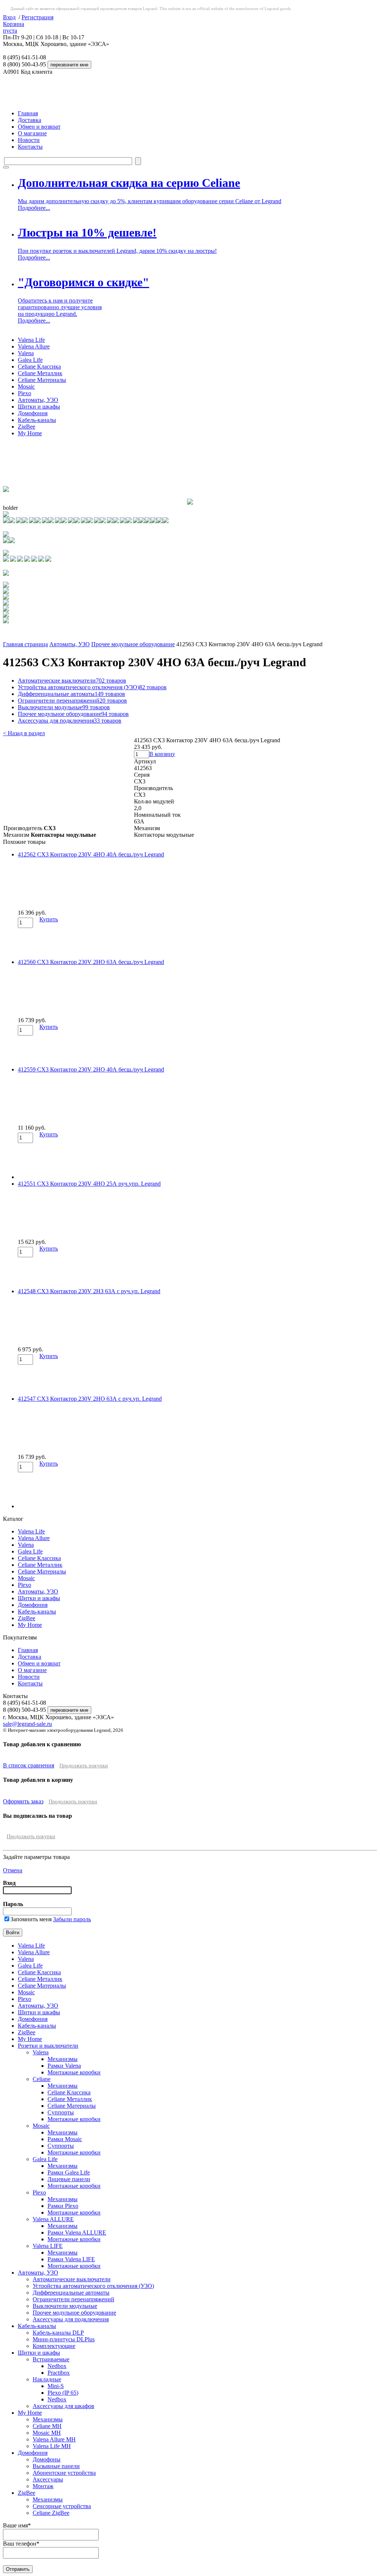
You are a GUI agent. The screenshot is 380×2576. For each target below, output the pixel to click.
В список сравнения (29, 1765)
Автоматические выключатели (72, 681)
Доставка (30, 120)
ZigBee (27, 427)
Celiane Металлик (40, 373)
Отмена (13, 1870)
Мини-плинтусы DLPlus (64, 2339)
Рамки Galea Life (69, 2172)
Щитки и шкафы (39, 407)
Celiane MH (47, 2426)
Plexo (24, 393)
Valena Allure (34, 346)
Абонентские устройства (64, 2473)
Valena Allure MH (54, 2439)
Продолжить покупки (84, 1766)
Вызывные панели (56, 2466)
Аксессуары (48, 2479)
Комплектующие (54, 2346)
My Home (30, 433)
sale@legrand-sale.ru (27, 1724)
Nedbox (57, 2366)
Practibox (59, 2373)
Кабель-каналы (37, 420)
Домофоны (47, 2459)
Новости (29, 140)
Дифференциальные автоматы (71, 694)
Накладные (47, 2379)
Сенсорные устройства (62, 2506)
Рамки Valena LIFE (71, 2259)
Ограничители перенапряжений (72, 701)
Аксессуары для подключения (70, 721)
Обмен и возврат (39, 127)
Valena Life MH (52, 2446)
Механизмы (63, 2059)
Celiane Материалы (42, 380)
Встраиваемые (51, 2359)
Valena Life (31, 340)
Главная (28, 113)
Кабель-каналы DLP (58, 2333)
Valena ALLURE (53, 2219)
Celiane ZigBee (51, 2513)
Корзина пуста (14, 27)
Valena (26, 353)
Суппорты (61, 2112)
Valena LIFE (48, 2246)
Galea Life (30, 360)
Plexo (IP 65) (63, 2393)
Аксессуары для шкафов (63, 2406)
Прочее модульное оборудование (133, 644)
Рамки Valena (64, 2066)
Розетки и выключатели (48, 2046)
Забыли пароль (72, 1919)
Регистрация (37, 17)
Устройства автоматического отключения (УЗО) (92, 687)
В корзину (162, 754)
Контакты (30, 147)
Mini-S (56, 2386)
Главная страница (25, 644)
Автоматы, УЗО (38, 400)
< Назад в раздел (24, 733)
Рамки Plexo (63, 2206)
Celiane (42, 2079)
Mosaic (26, 387)
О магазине (32, 133)
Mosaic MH (47, 2433)
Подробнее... (34, 208)
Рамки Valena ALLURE (77, 2232)
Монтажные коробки (74, 2072)
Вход (9, 17)
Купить (49, 919)
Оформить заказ (23, 1801)
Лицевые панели (69, 2179)
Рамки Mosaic (65, 2139)
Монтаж (43, 2486)
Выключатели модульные (64, 707)
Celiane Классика (39, 366)
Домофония (33, 413)
